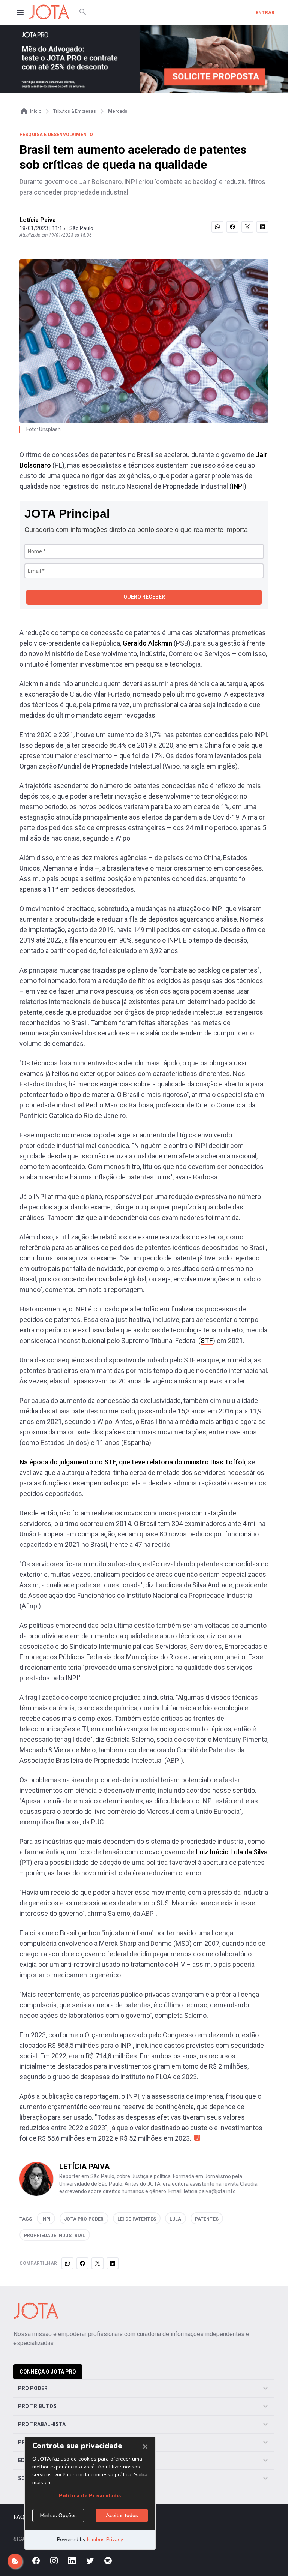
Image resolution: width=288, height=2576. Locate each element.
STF (207, 1340)
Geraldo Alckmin (147, 643)
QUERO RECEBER (144, 597)
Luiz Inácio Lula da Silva (232, 1852)
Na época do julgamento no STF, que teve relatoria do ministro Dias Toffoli (132, 1462)
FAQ (19, 2517)
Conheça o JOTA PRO (48, 2372)
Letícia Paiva (38, 220)
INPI (238, 486)
